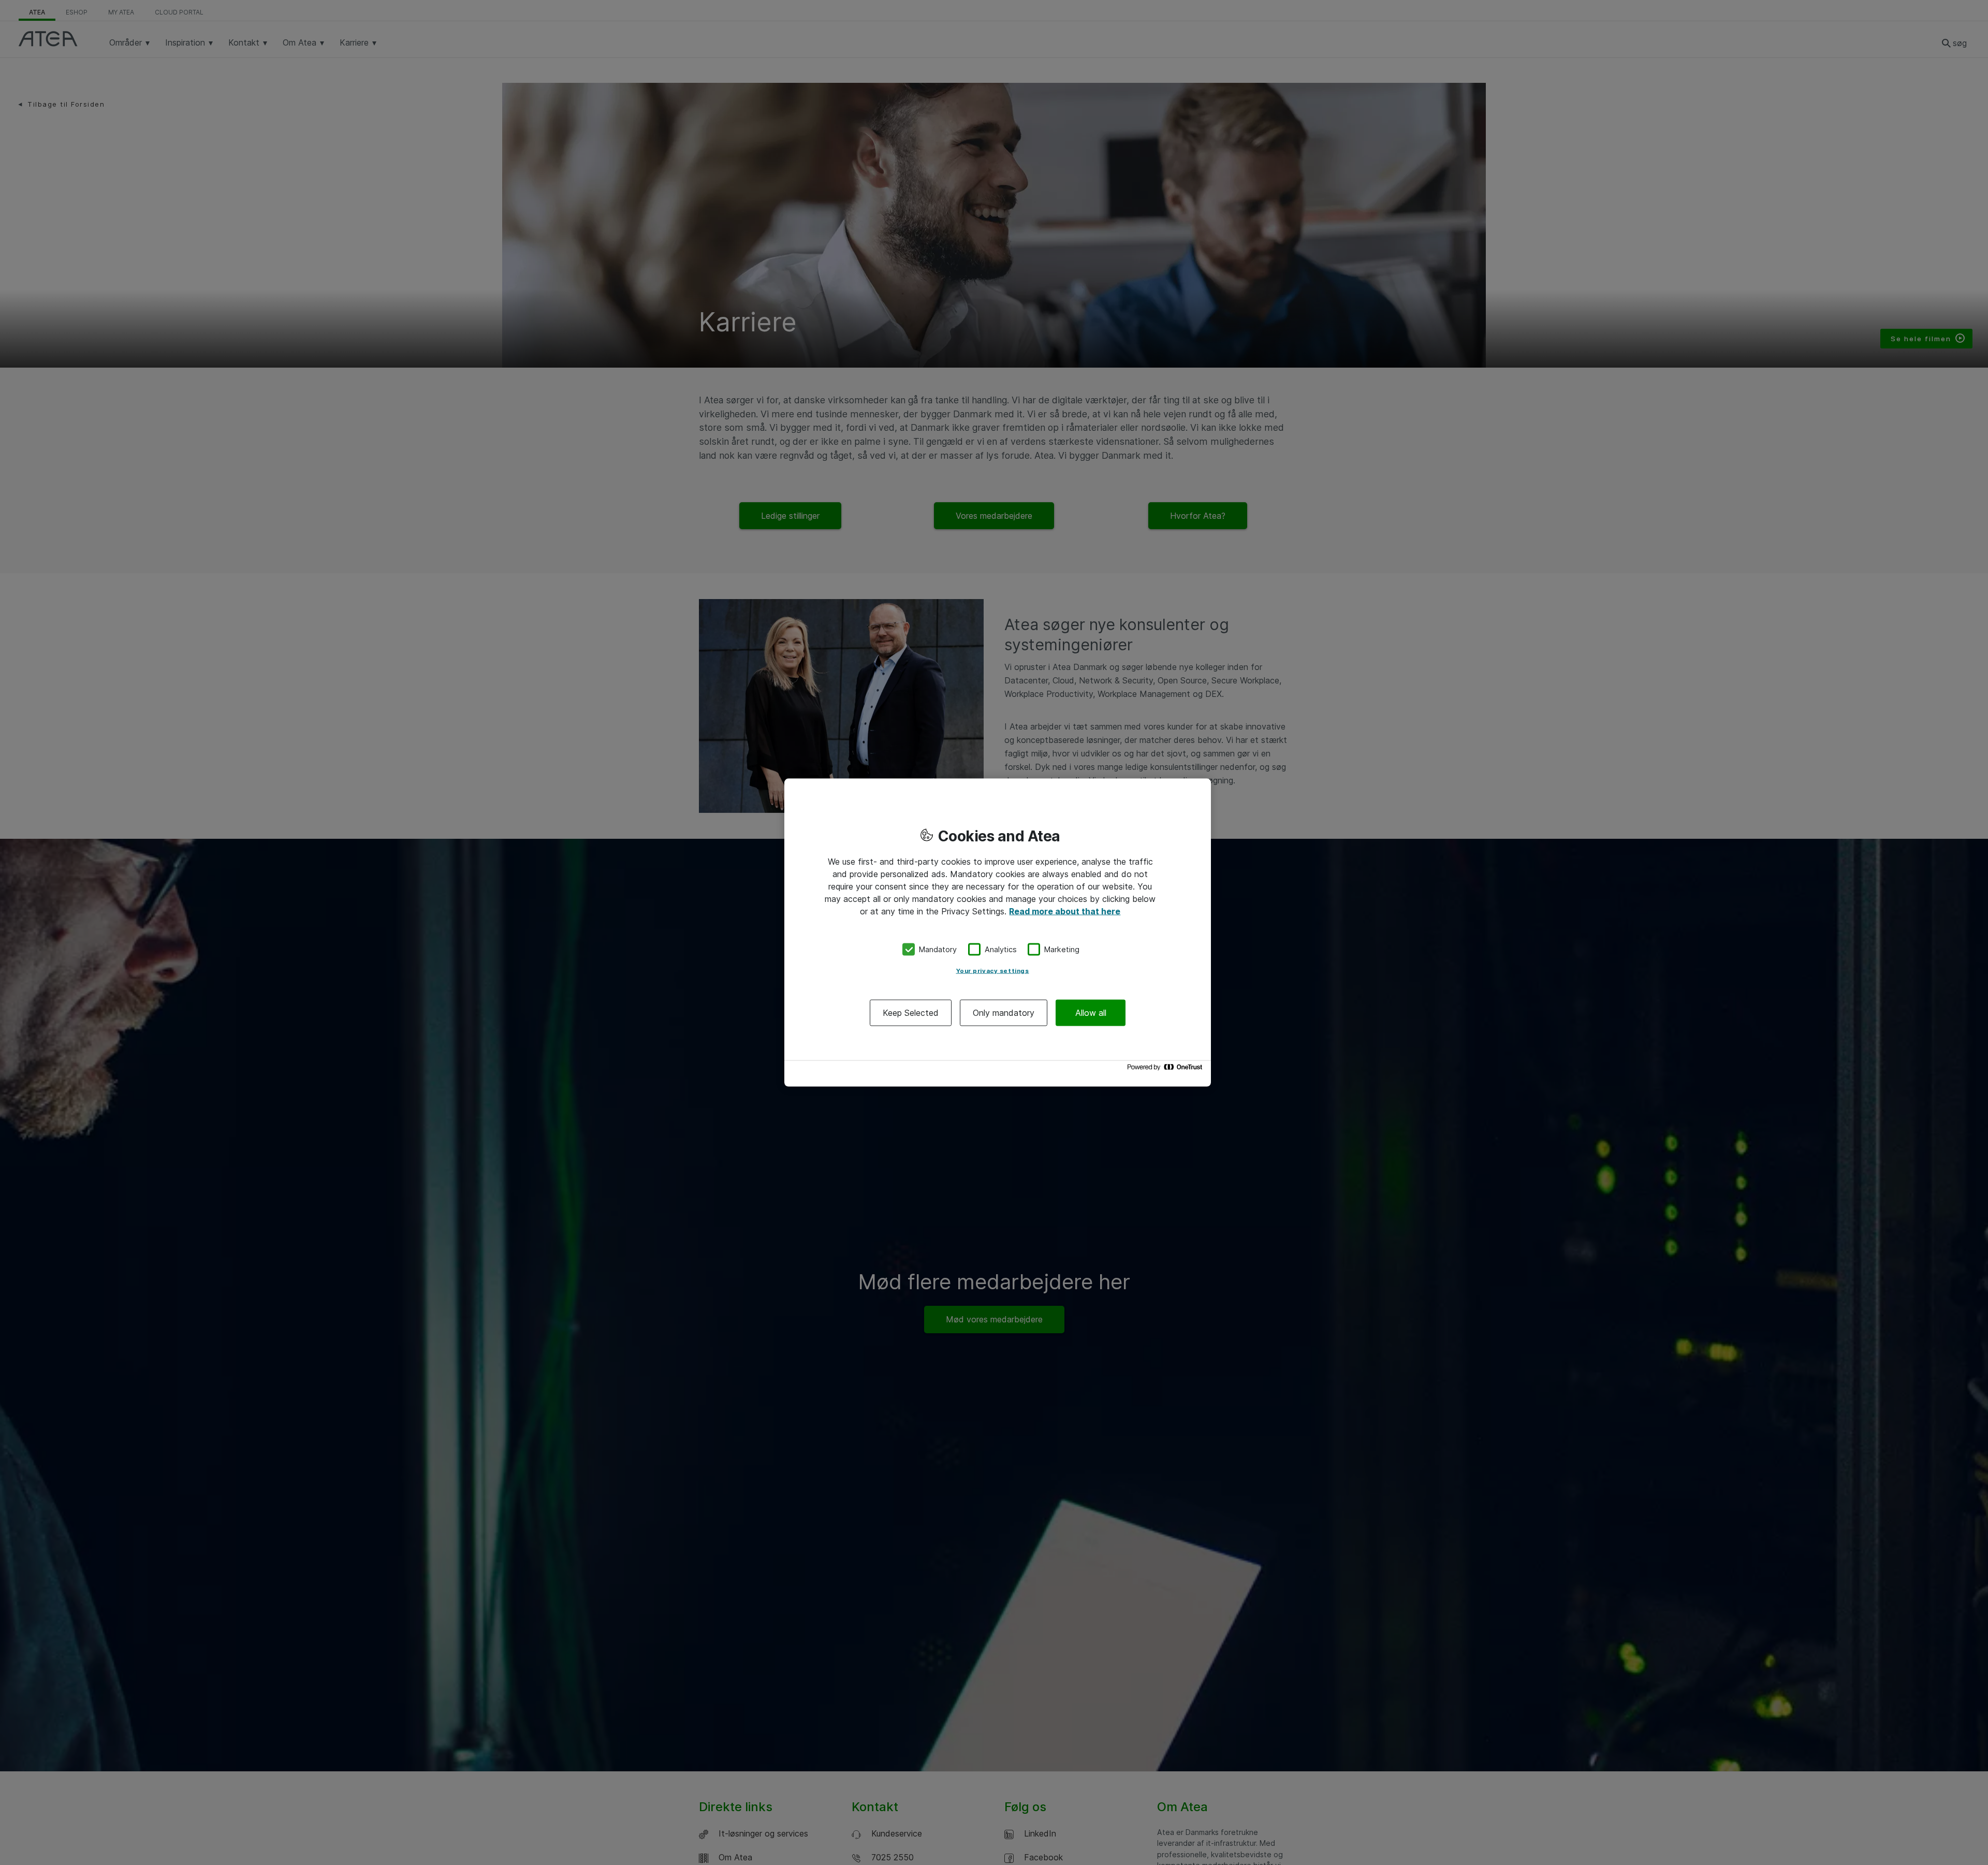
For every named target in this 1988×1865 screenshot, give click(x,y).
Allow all (1091, 1012)
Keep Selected (911, 1012)
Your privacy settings (993, 970)
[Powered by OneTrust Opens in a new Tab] (1166, 1069)
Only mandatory (1004, 1012)
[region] (998, 933)
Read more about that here (1065, 911)
